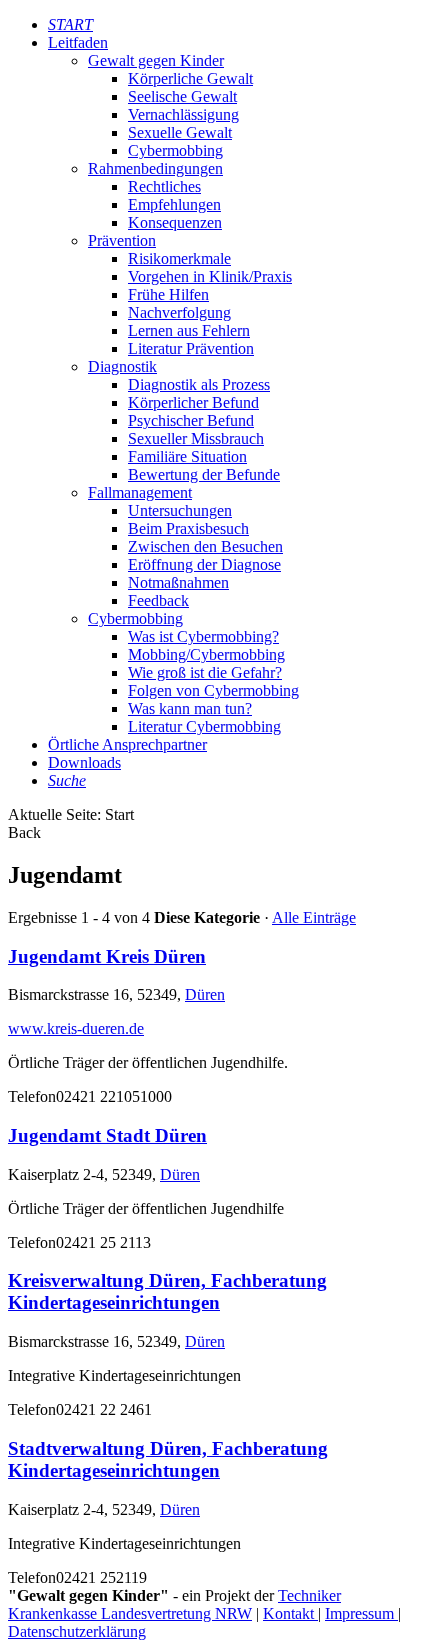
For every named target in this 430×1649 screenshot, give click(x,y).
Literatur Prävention (191, 348)
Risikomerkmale (179, 258)
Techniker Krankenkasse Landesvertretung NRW (174, 1604)
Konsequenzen (175, 222)
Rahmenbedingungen (155, 168)
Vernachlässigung (183, 114)
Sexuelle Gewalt (180, 132)
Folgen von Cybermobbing (213, 690)
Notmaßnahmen (178, 582)
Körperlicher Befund (193, 402)
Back (24, 832)
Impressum (361, 1613)
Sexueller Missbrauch (196, 438)
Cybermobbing (175, 150)
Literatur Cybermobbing (204, 726)
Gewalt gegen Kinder (156, 60)
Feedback (158, 600)
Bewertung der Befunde (204, 474)
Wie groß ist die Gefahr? (205, 672)
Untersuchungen (180, 510)
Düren (205, 994)
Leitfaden (78, 42)
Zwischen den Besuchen (205, 546)
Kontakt (290, 1613)
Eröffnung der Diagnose (204, 564)
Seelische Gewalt (182, 96)
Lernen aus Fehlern (189, 330)
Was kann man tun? (190, 708)
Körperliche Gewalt (190, 78)
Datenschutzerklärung (77, 1631)
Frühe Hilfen (168, 294)
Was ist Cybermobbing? (203, 636)
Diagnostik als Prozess (199, 384)
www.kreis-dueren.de (76, 1028)
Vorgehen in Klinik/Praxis (210, 276)
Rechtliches (164, 186)
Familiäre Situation (187, 456)
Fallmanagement (140, 492)
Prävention (122, 240)
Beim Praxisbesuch (188, 528)
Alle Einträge (314, 917)
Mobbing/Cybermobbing (206, 654)
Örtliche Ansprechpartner (127, 744)
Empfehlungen (174, 204)
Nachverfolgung (179, 312)
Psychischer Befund (191, 420)
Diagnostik (122, 366)
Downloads (84, 762)
